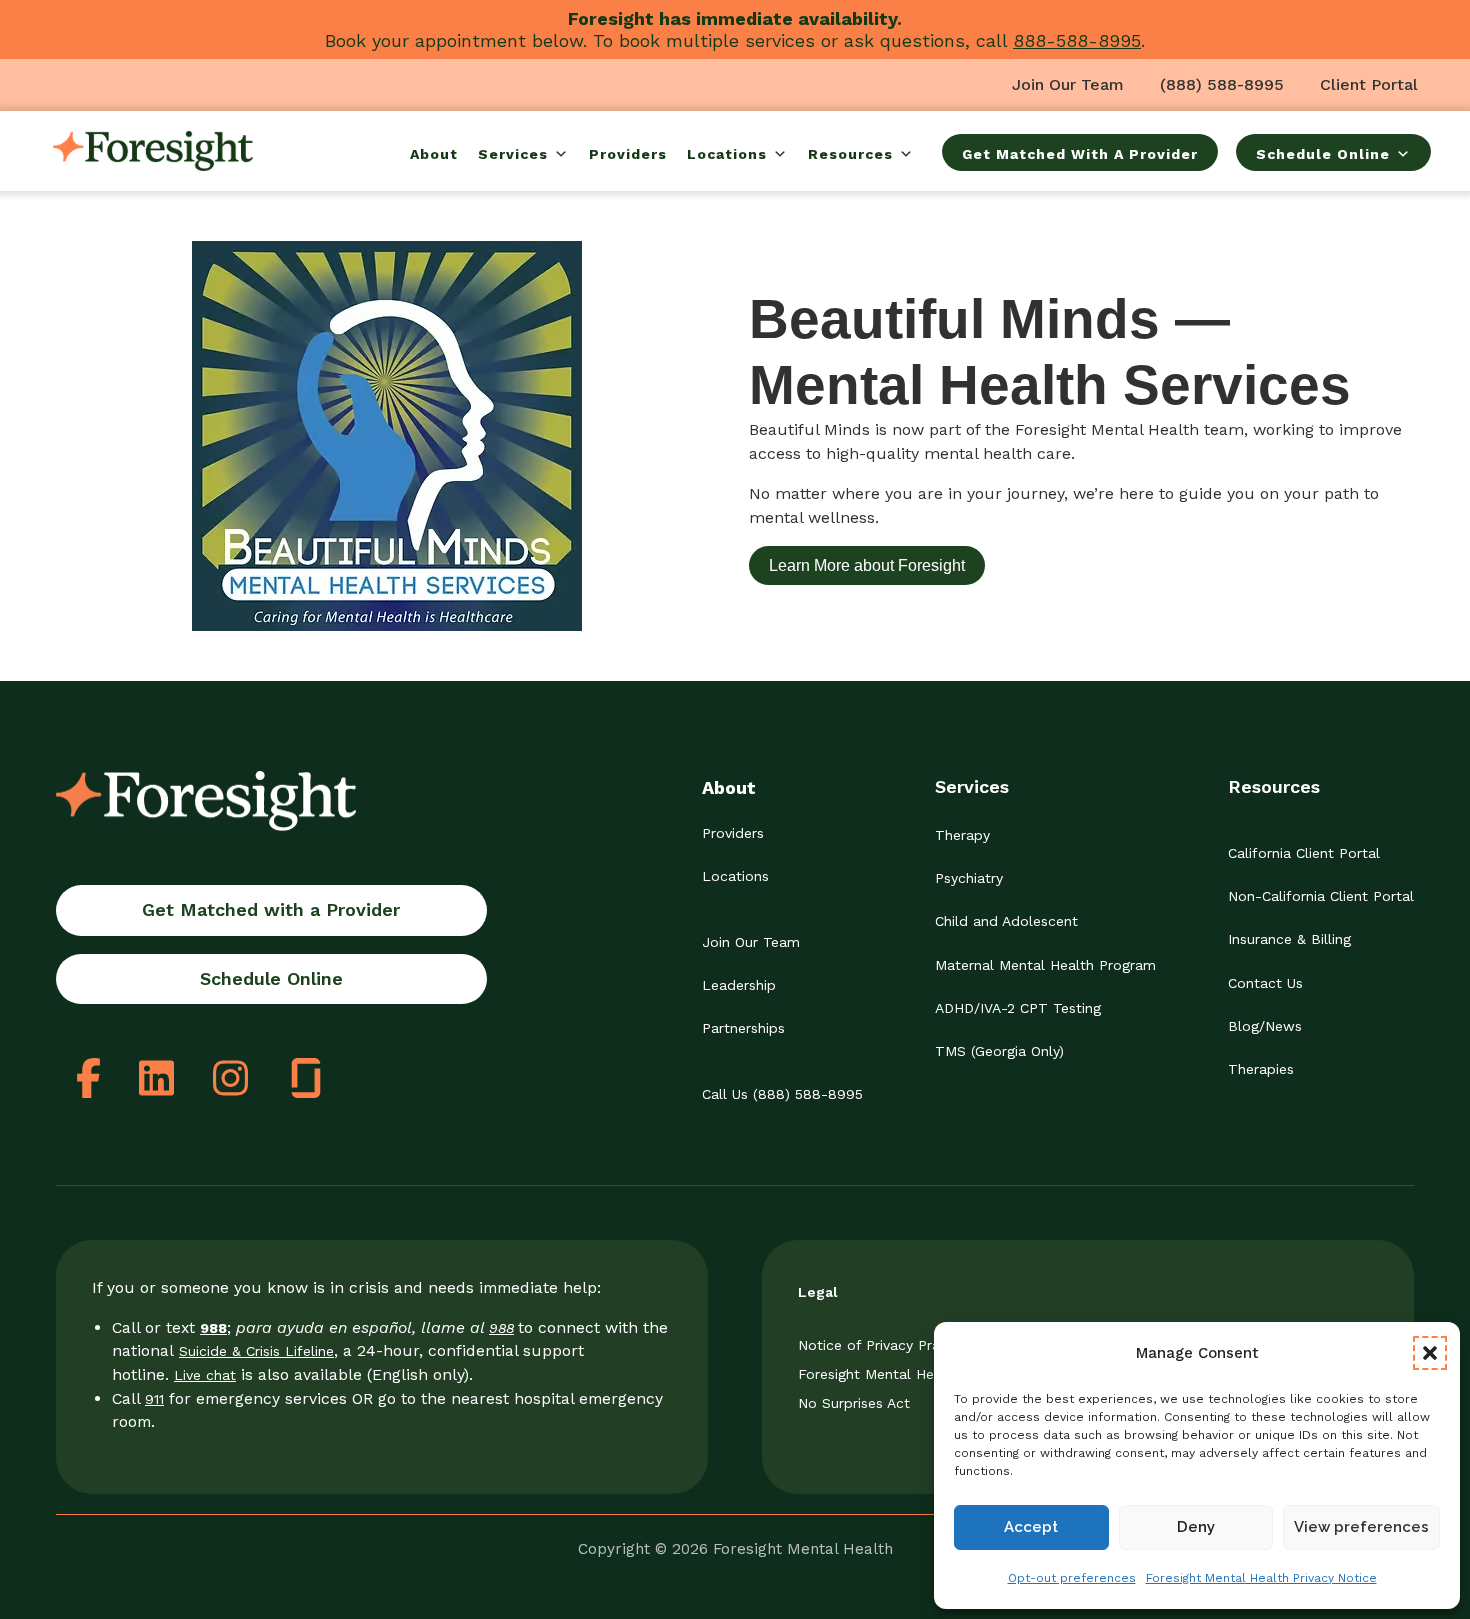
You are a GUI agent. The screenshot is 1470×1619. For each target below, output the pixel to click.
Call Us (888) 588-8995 (782, 1094)
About (434, 154)
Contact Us (1265, 983)
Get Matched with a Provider (271, 909)
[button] (1430, 1353)
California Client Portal (1304, 853)
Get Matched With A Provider (1080, 154)
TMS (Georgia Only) (999, 1051)
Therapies (1261, 1069)
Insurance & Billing (1289, 939)
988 (501, 1328)
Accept (1031, 1527)
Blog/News (1265, 1026)
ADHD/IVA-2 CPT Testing (1018, 1008)
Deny (1196, 1527)
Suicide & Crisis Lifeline (256, 1351)
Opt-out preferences (1072, 1578)
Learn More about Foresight (867, 565)
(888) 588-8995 (1222, 84)
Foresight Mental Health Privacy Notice (1261, 1578)
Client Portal (1369, 84)
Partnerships (743, 1028)
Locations (727, 154)
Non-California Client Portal (1321, 896)
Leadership (739, 985)
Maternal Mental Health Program (1045, 965)
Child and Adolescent (1006, 921)
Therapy (962, 835)
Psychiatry (969, 878)
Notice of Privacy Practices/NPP (906, 1345)
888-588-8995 (1077, 40)
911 (154, 1399)
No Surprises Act (854, 1403)
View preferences (1361, 1527)
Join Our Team (1068, 84)
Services (513, 154)
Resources (850, 154)
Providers (628, 154)
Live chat (205, 1375)
